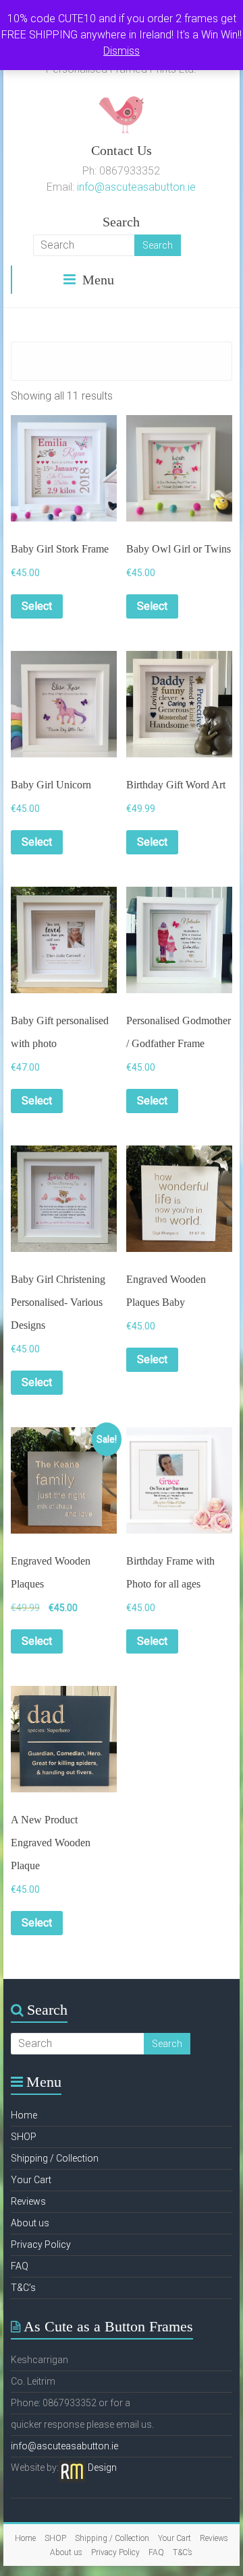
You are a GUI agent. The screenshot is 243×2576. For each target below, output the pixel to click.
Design (102, 2468)
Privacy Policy (41, 2244)
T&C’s (23, 2288)
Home (24, 2115)
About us (30, 2223)
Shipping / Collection (55, 2158)
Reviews (28, 2201)
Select (37, 606)
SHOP (24, 2137)
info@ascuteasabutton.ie (136, 187)
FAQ (20, 2266)
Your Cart (31, 2180)
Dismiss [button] (122, 51)
